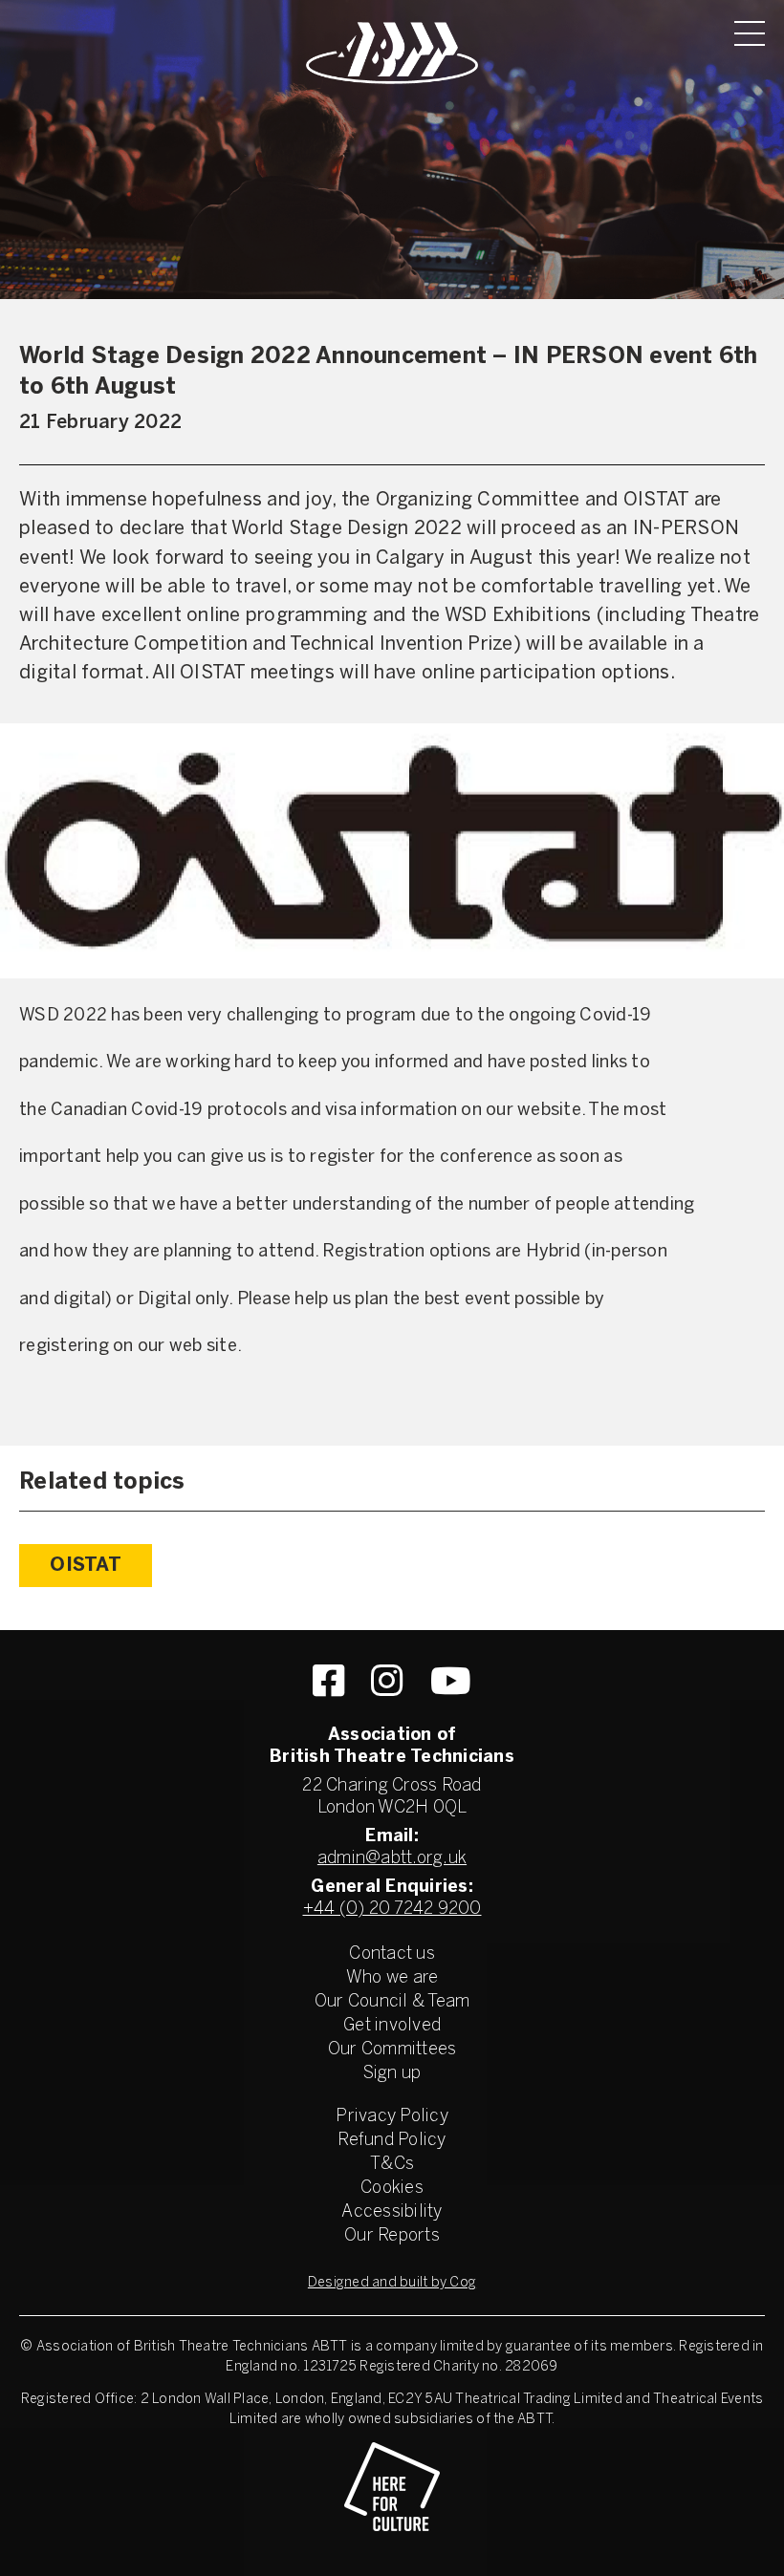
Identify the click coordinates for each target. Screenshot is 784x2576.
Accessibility (392, 2212)
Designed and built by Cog (392, 2283)
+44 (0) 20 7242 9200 (392, 1910)
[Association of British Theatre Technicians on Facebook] (328, 1681)
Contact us (392, 1954)
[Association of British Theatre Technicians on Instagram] (387, 1681)
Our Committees (392, 2050)
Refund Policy (392, 2141)
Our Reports (392, 2236)
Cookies (392, 2189)
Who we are (392, 1978)
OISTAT (86, 1566)
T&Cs (392, 2165)
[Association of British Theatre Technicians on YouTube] (451, 1681)
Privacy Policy (392, 2117)
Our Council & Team (392, 2002)
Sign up (392, 2074)
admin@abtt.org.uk (392, 1859)
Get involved (392, 2026)
